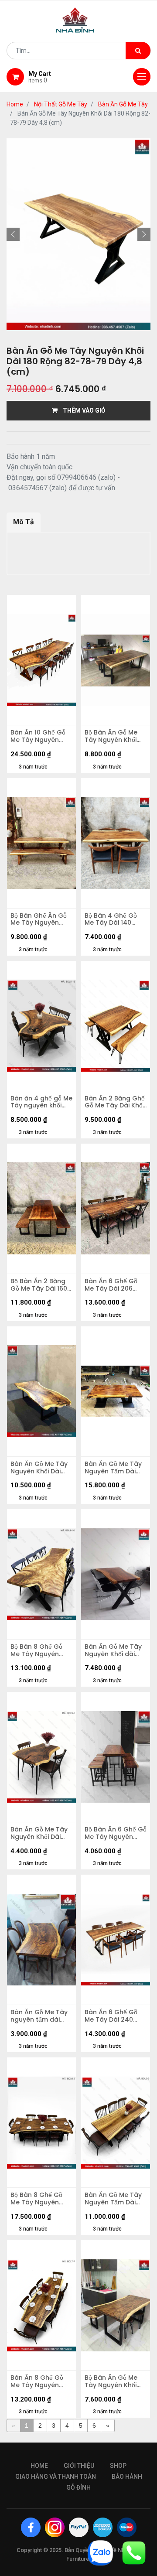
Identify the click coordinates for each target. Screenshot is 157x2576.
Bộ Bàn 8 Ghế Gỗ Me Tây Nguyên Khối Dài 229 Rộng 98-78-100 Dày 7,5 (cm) (39, 2199)
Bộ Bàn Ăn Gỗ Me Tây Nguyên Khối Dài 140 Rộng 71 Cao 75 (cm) (111, 2381)
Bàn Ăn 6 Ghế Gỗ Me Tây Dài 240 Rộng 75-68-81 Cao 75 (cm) (115, 2016)
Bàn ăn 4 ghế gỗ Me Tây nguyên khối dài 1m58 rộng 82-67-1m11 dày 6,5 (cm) (41, 1102)
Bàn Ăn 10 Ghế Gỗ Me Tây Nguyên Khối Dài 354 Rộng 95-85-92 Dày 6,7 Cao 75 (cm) (38, 736)
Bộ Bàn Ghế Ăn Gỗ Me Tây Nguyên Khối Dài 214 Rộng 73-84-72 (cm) (39, 919)
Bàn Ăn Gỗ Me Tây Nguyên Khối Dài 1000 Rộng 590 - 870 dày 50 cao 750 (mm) (39, 1833)
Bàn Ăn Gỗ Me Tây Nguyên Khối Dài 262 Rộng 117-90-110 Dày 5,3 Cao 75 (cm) (39, 1468)
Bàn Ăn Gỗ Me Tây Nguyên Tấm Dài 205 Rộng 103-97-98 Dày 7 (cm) (113, 1468)
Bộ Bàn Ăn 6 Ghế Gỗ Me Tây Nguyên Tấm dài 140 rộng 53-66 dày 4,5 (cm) (116, 1833)
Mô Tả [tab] (24, 522)
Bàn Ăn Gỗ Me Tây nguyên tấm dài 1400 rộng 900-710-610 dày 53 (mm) (41, 2016)
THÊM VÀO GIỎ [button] (82, 410)
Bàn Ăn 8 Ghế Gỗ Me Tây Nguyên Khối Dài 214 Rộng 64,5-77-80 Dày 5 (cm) (38, 2381)
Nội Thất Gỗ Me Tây (61, 104)
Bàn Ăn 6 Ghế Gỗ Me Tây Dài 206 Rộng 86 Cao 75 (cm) (111, 1285)
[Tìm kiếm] (138, 51)
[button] (13, 234)
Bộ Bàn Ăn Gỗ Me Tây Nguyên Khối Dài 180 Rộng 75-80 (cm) (115, 736)
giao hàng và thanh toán (56, 2477)
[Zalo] (100, 2552)
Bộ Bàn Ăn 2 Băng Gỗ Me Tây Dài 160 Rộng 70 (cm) (39, 1285)
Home (15, 104)
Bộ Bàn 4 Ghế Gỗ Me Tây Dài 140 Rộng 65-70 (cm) (112, 919)
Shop (118, 2466)
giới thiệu (79, 2466)
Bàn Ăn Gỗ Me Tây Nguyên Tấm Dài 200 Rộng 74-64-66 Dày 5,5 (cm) (113, 2199)
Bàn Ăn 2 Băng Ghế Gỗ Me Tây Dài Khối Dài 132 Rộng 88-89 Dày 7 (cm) (115, 1102)
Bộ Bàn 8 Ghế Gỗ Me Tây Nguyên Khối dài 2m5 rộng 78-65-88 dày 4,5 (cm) (39, 1650)
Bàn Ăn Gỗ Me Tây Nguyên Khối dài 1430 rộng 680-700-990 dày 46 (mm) (113, 1650)
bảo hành (127, 2477)
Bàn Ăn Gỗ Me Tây (123, 104)
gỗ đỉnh (78, 2487)
